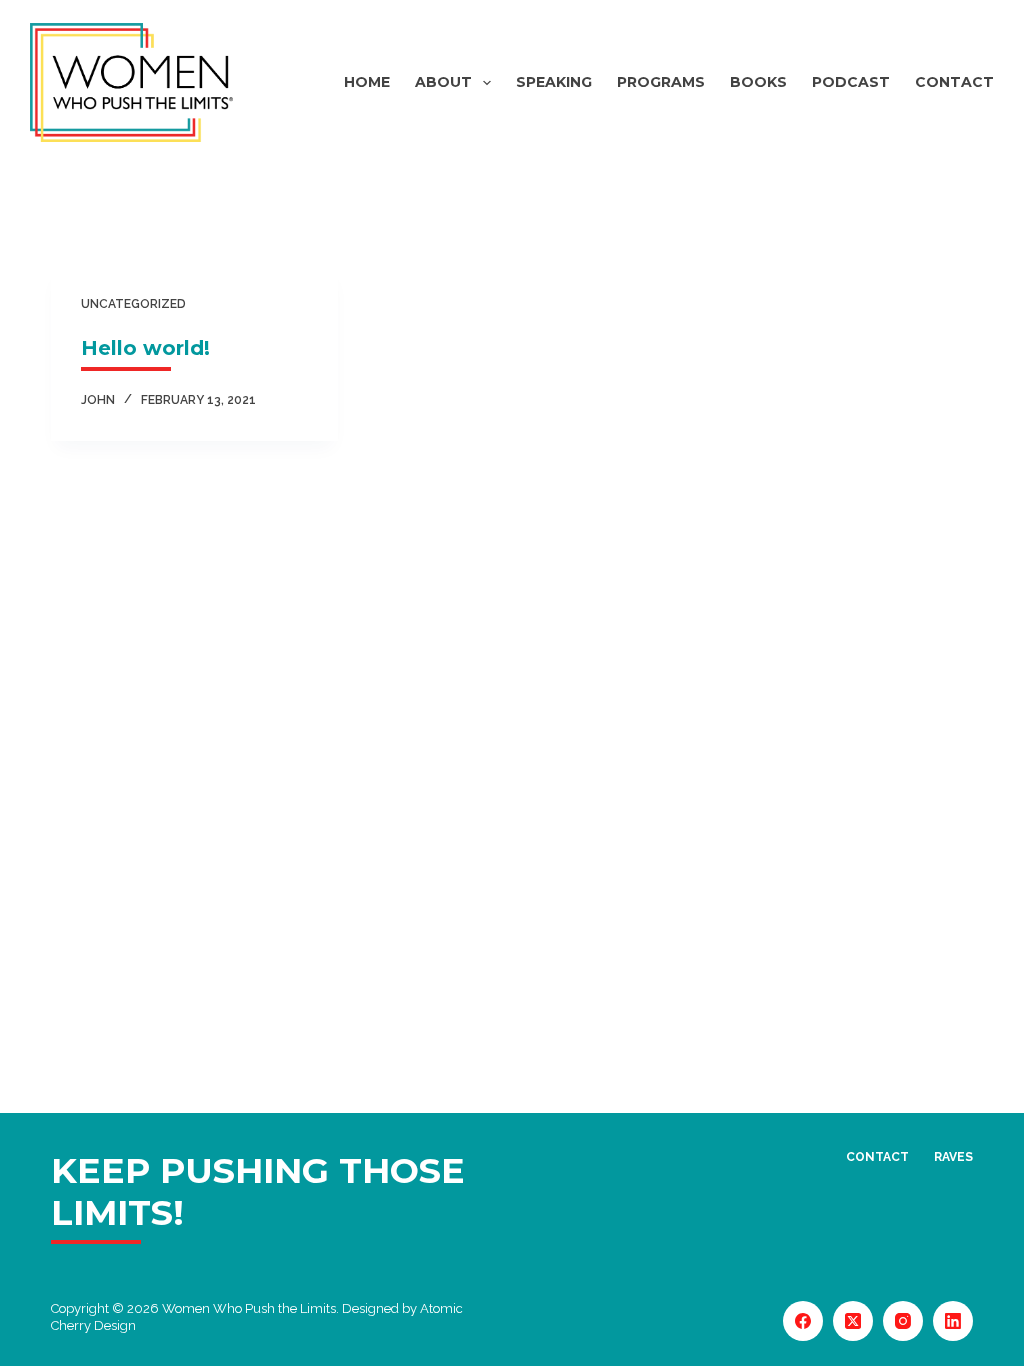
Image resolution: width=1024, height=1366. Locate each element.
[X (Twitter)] (853, 1321)
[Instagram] (903, 1321)
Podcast (851, 82)
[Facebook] (803, 1321)
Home (367, 82)
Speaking (554, 82)
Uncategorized (133, 304)
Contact (954, 82)
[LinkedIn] (953, 1321)
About (443, 82)
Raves (953, 1157)
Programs (661, 82)
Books (758, 82)
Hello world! (145, 348)
